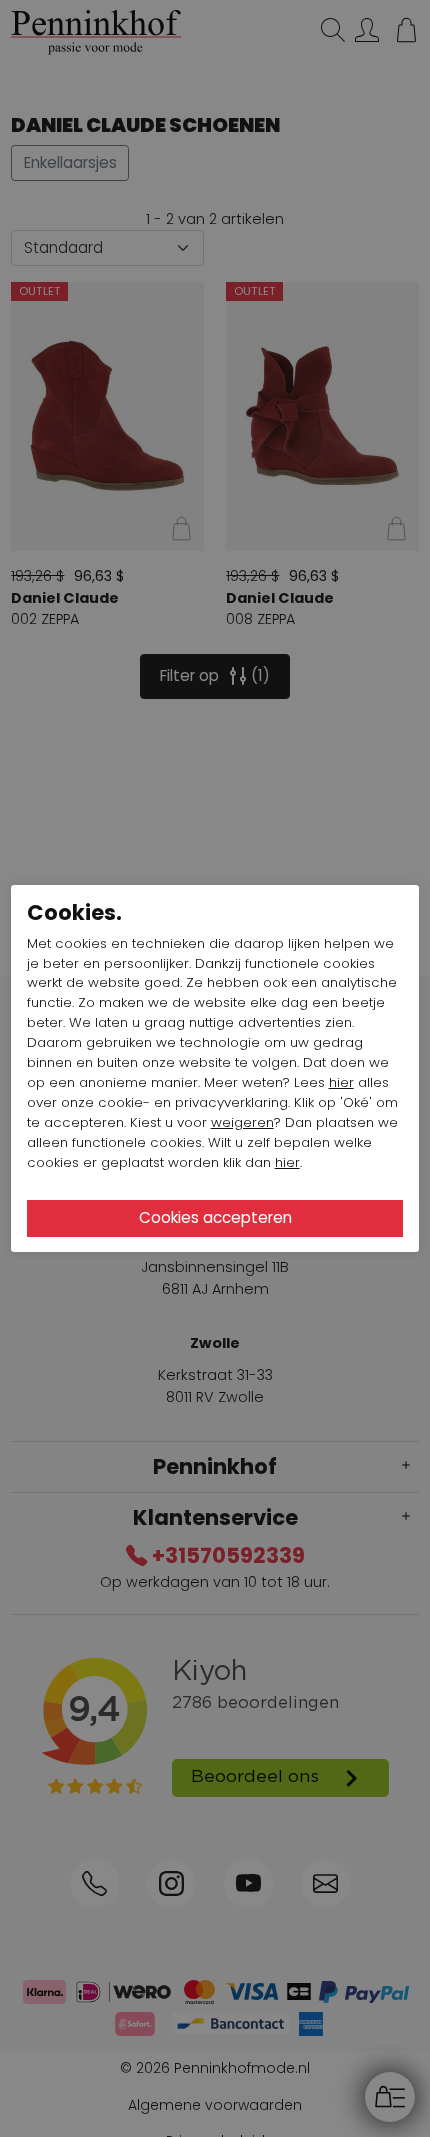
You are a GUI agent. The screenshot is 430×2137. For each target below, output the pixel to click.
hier (341, 1082)
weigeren (242, 1122)
